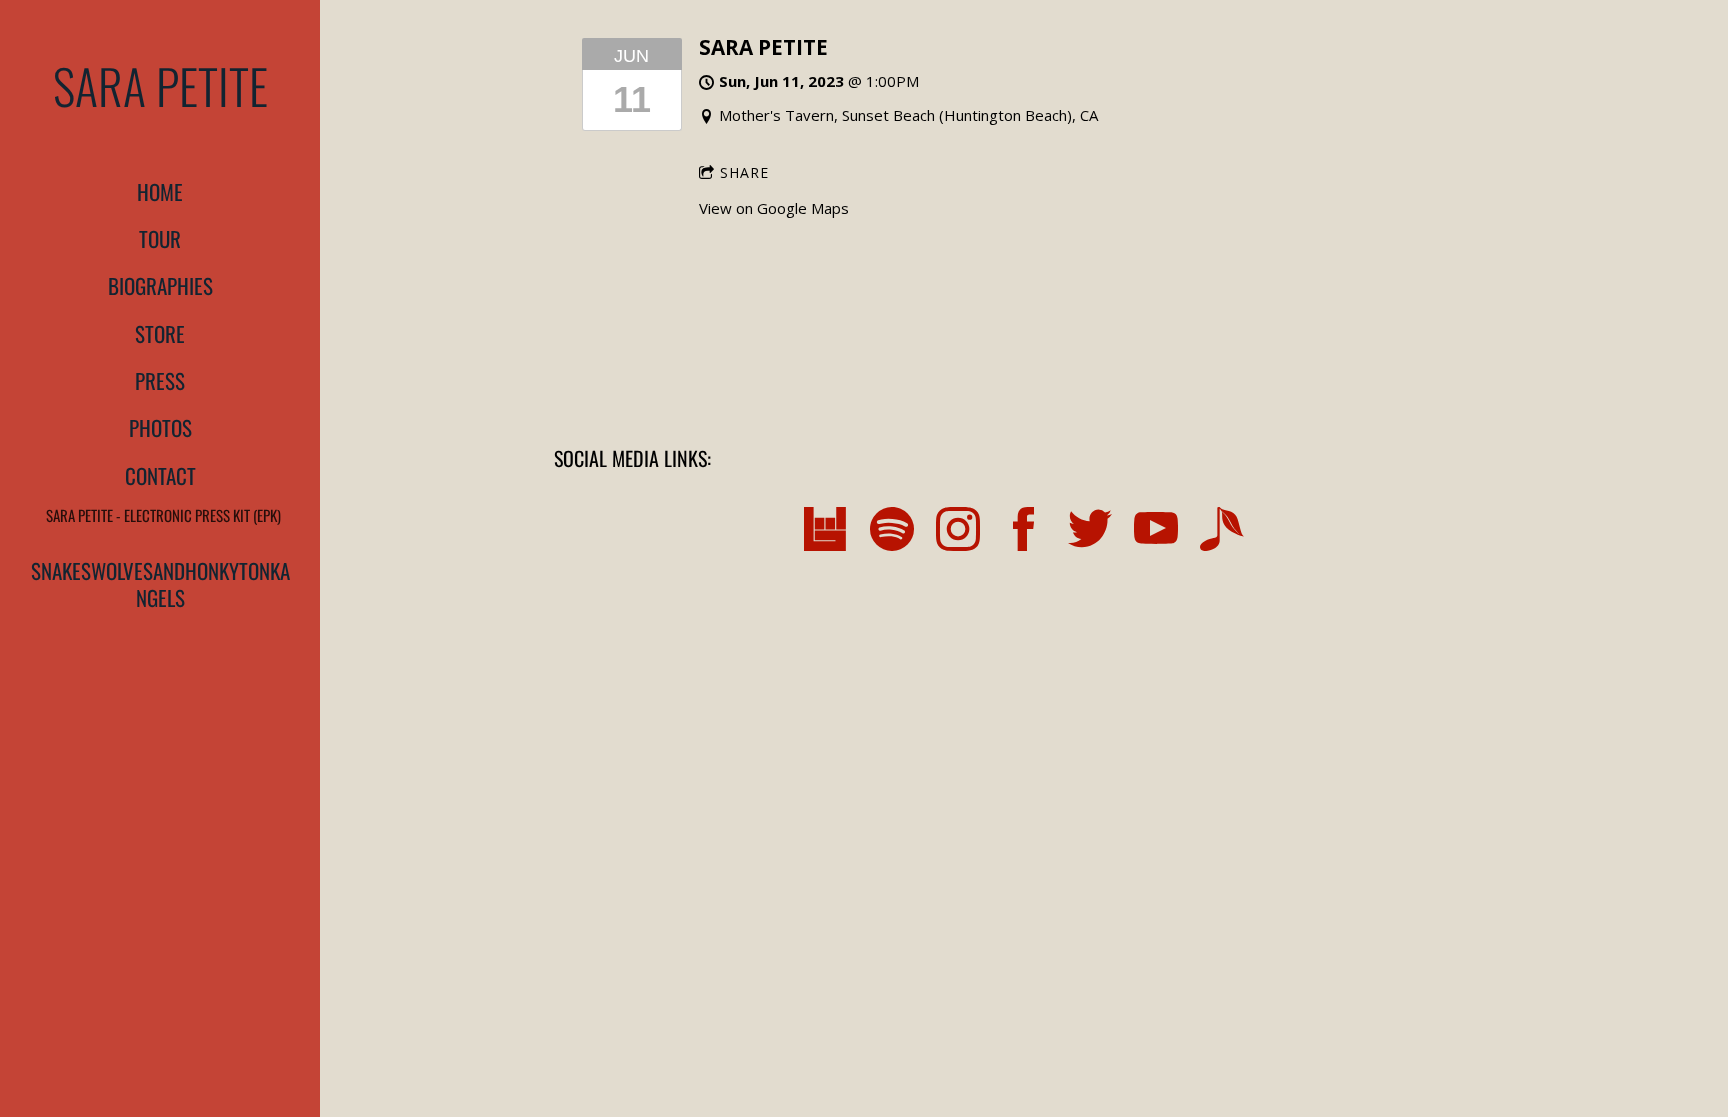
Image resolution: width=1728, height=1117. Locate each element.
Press (160, 380)
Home (160, 191)
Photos (160, 427)
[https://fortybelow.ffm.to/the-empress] (1222, 532)
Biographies (160, 285)
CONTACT (160, 475)
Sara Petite (763, 47)
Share (744, 172)
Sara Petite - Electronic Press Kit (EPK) (163, 515)
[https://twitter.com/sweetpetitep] (1090, 532)
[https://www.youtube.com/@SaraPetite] (1156, 532)
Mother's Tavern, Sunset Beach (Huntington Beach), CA (908, 115)
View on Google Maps (774, 208)
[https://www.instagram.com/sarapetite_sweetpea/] (958, 532)
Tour (160, 238)
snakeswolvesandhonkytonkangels (160, 584)
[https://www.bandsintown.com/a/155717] (826, 532)
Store (160, 333)
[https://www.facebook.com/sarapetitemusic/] (1024, 532)
